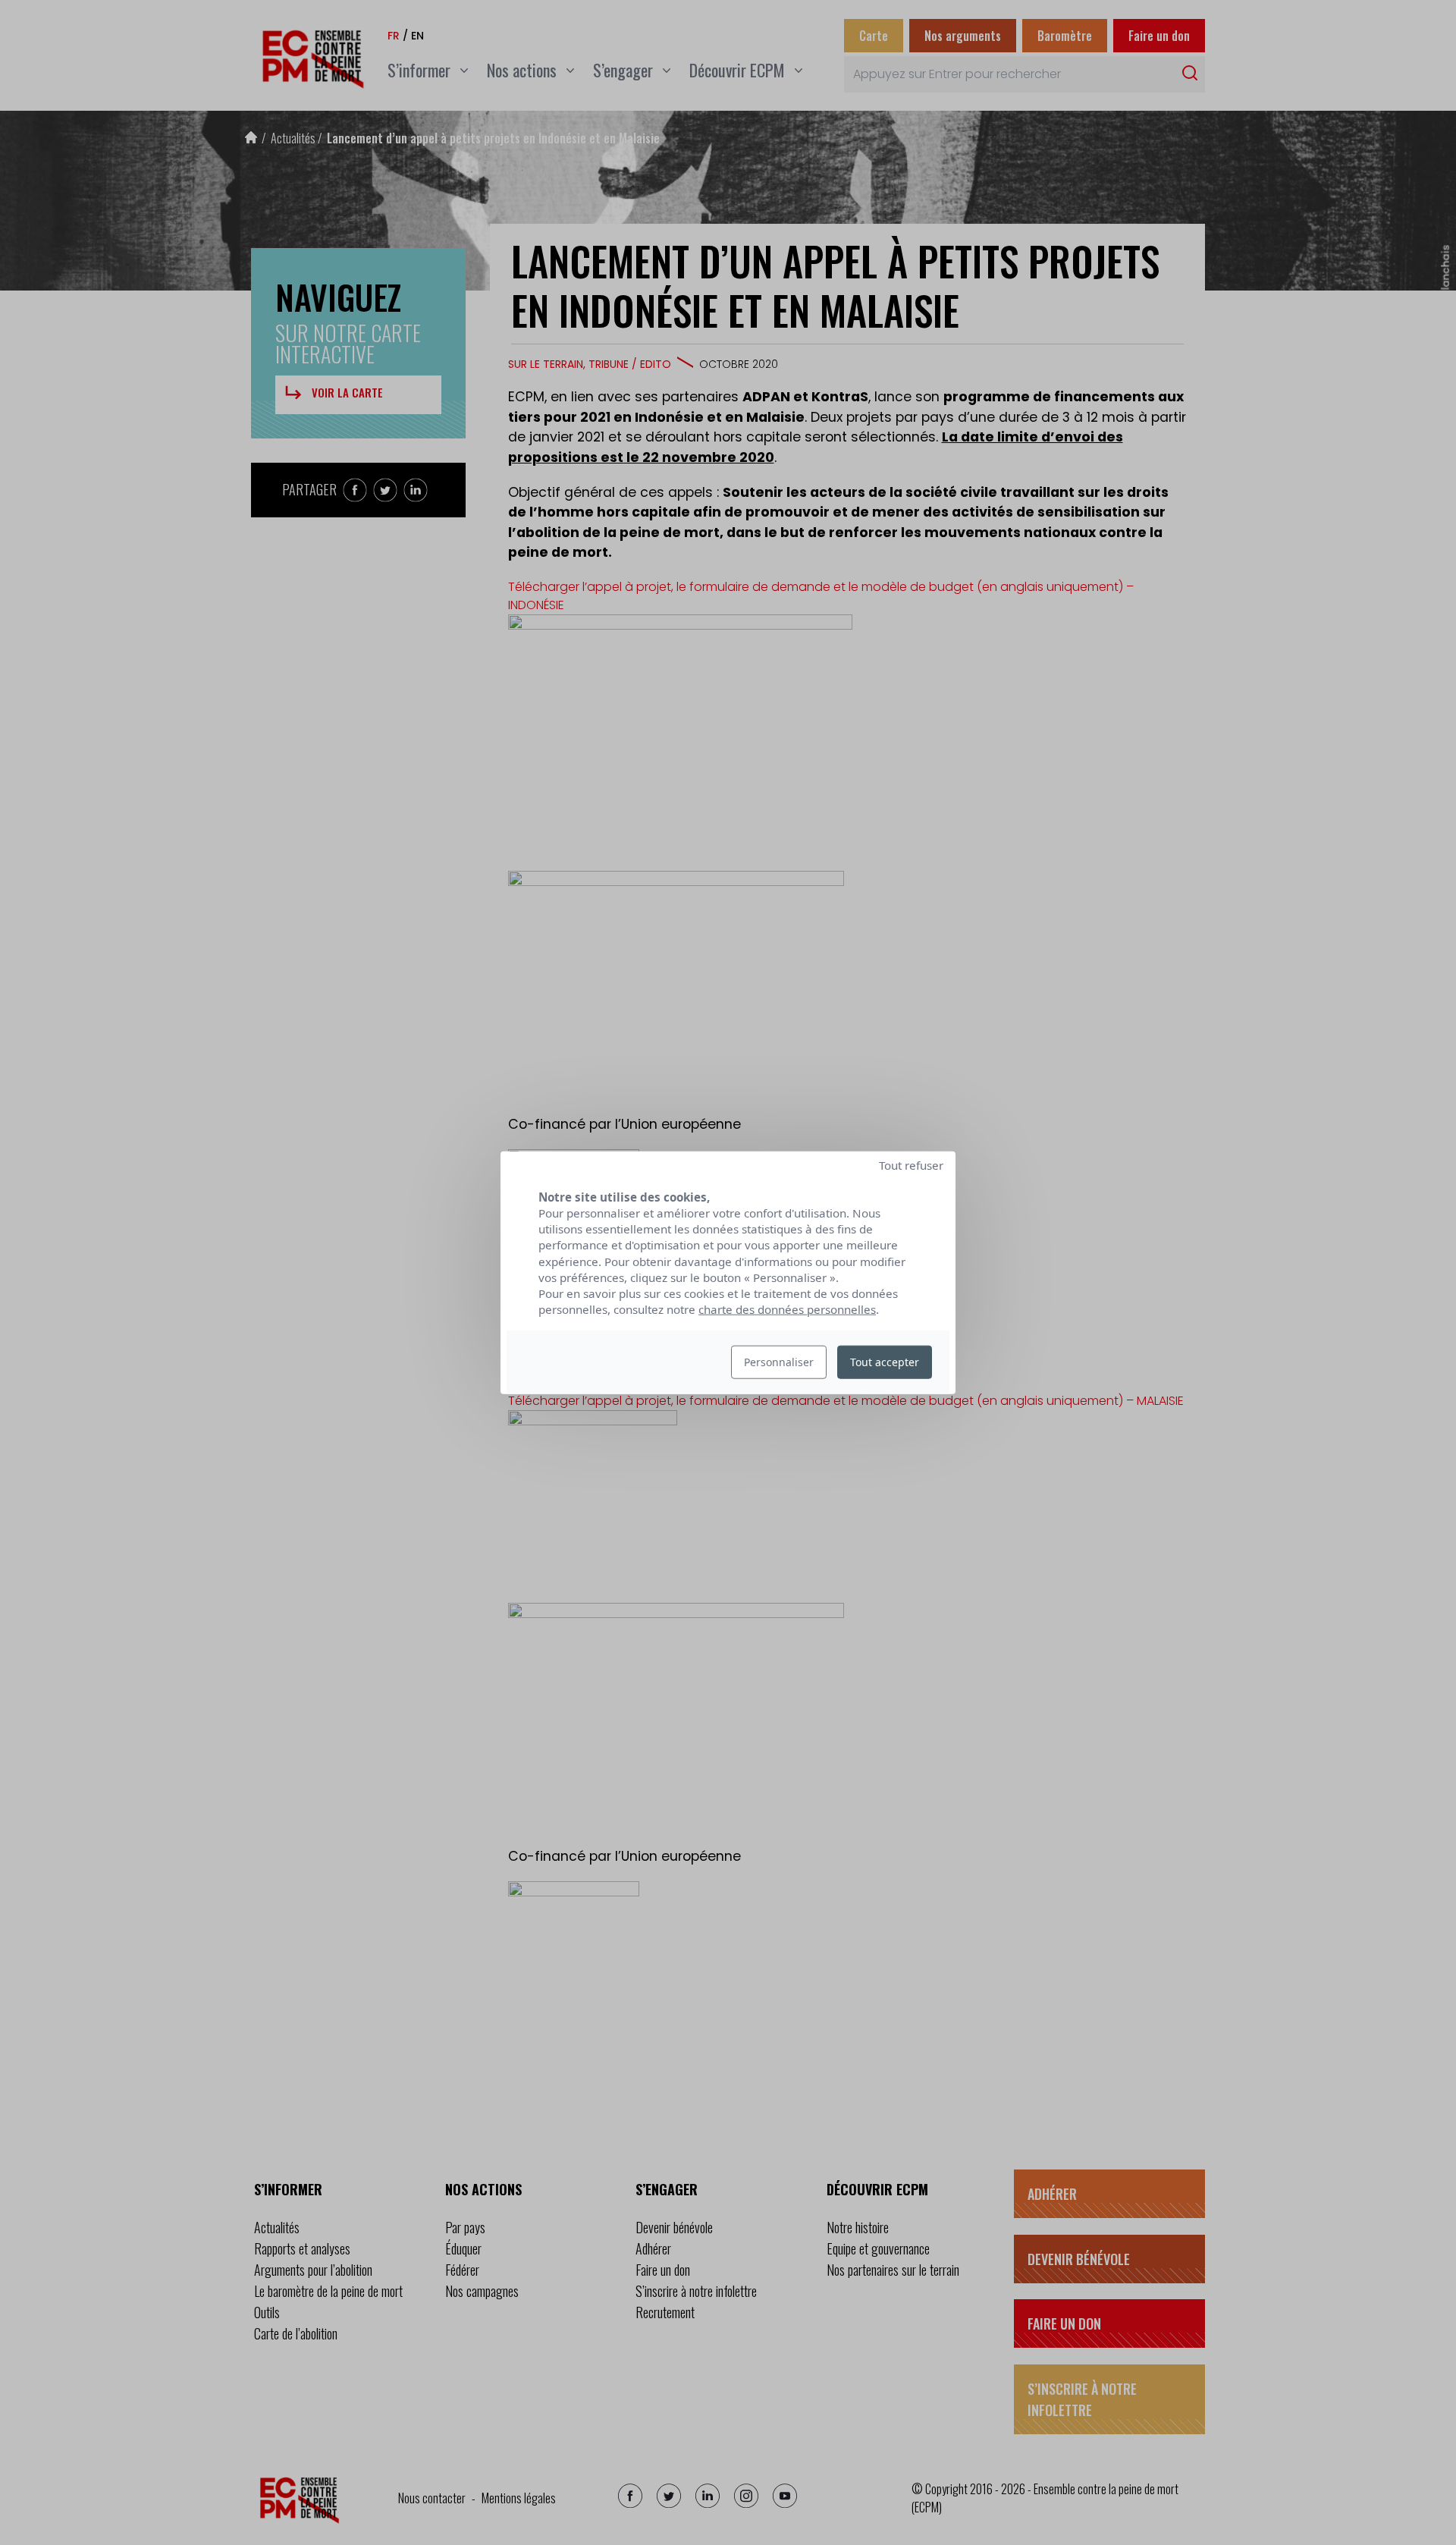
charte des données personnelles (787, 1309)
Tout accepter (885, 1362)
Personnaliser (779, 1362)
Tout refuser (911, 1164)
